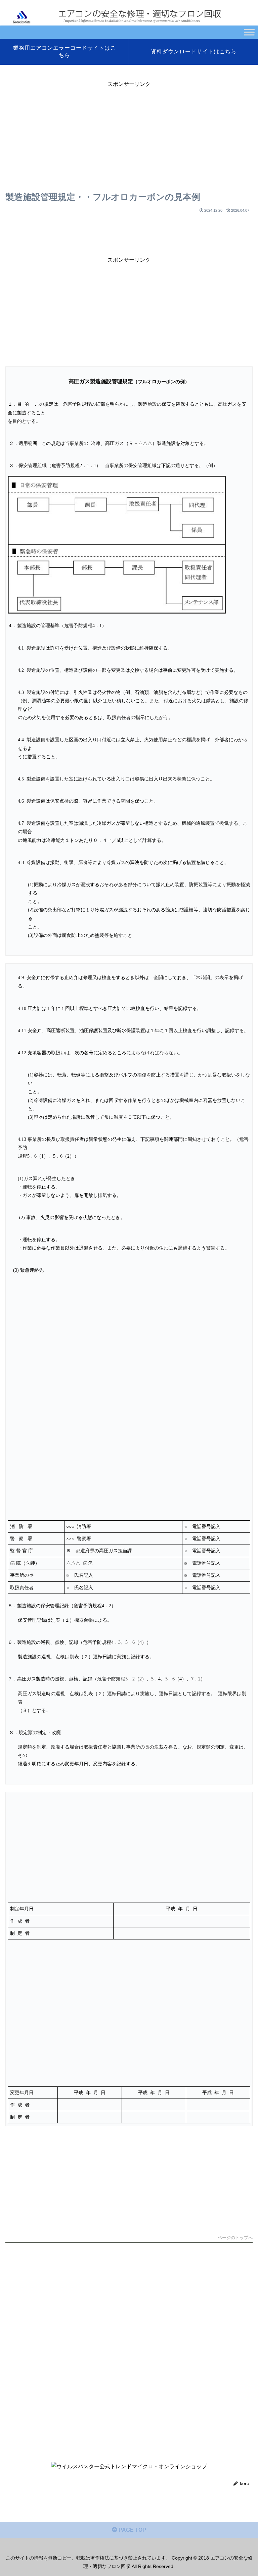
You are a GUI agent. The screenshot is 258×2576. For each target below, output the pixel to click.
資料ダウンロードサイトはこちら (194, 52)
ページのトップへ (235, 2238)
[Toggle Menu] (249, 32)
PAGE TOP (132, 2530)
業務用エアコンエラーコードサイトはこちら (64, 52)
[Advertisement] (129, 136)
